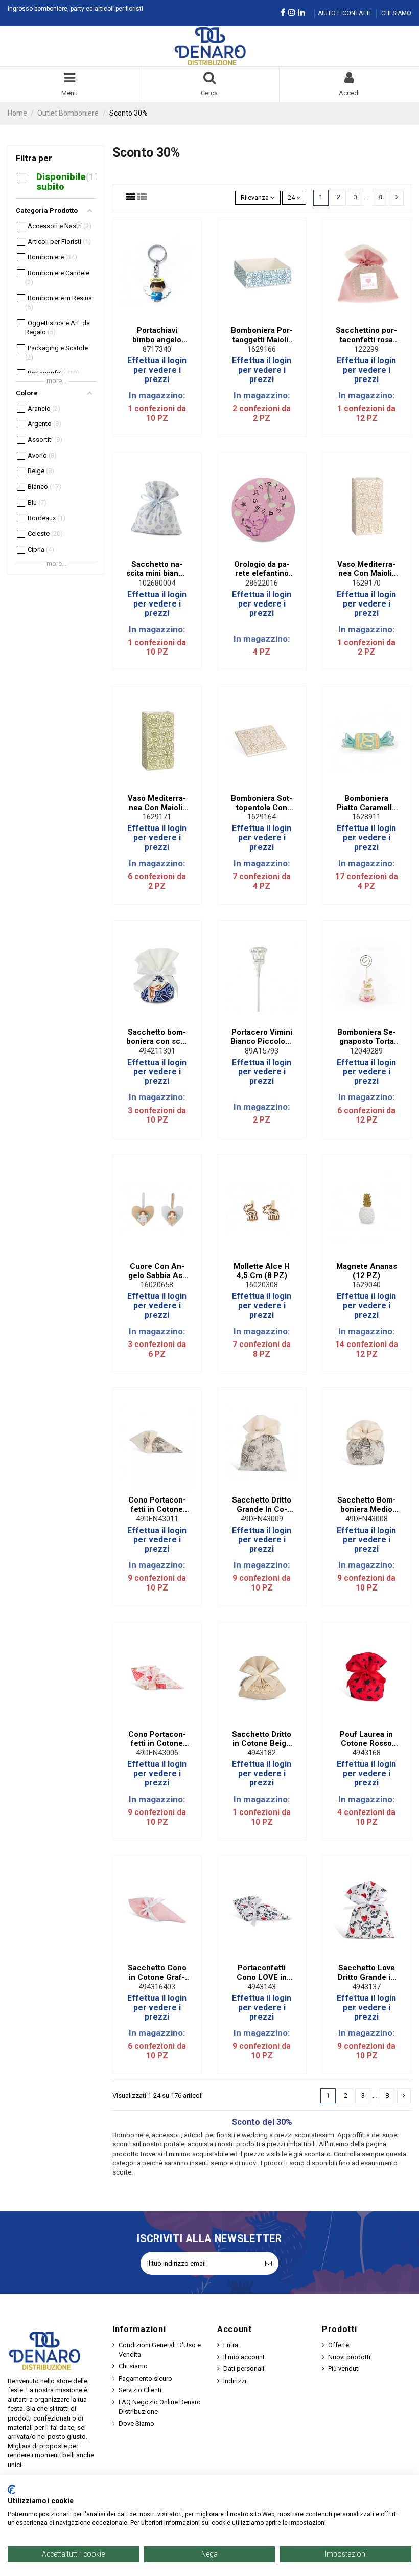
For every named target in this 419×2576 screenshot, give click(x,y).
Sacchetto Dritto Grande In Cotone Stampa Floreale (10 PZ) (262, 1505)
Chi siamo (133, 2366)
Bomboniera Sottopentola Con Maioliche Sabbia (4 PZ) (262, 803)
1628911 (366, 817)
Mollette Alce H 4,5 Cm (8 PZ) (262, 1271)
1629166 (262, 349)
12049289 (366, 1051)
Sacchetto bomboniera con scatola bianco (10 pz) (157, 1037)
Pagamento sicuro (145, 2378)
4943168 (366, 1753)
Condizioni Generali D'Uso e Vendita (160, 2350)
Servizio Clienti (140, 2390)
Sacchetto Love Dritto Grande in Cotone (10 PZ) (366, 1973)
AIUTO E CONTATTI (345, 13)
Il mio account (244, 2357)
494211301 (157, 1051)
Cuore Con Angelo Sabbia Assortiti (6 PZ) (157, 1271)
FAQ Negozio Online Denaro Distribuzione (160, 2406)
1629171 (157, 817)
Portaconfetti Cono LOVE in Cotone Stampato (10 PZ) (262, 1973)
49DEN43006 (157, 1753)
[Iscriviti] (269, 2264)
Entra (231, 2345)
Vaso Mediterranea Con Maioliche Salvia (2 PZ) (157, 803)
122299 (366, 349)
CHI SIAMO (396, 13)
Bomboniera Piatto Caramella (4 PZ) (366, 803)
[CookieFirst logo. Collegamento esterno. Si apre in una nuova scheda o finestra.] (11, 2490)
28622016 (262, 583)
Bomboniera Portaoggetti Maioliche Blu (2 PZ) (262, 335)
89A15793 (262, 1051)
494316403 (157, 1987)
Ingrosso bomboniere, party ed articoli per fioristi (75, 9)
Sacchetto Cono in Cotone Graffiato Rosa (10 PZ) (157, 1973)
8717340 (157, 349)
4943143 (262, 1987)
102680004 (157, 583)
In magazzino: (157, 395)
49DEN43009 (262, 1519)
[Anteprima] (164, 318)
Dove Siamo (136, 2423)
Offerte (339, 2345)
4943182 (262, 1753)
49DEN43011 (157, 1519)
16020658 (157, 1285)
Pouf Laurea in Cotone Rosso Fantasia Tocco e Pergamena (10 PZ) (367, 1739)
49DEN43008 (367, 1519)
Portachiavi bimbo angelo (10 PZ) (157, 335)
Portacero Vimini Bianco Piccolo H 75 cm (262, 1037)
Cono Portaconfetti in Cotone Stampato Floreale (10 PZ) (157, 1505)
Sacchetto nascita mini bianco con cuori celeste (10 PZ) (157, 569)
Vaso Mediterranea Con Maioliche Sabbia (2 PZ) (366, 569)
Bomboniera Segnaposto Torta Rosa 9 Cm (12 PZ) (367, 1037)
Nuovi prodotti (349, 2357)
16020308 (262, 1285)
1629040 (366, 1285)
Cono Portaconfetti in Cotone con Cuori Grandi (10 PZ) (157, 1739)
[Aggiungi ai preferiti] (150, 318)
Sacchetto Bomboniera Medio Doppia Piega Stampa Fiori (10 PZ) (367, 1505)
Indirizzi (235, 2381)
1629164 (262, 817)
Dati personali (244, 2369)
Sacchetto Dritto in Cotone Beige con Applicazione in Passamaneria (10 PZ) (262, 1739)
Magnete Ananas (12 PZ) (367, 1271)
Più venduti (344, 2369)
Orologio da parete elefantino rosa (262, 569)
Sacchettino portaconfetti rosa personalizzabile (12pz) (366, 335)
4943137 (366, 1987)
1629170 (366, 583)
